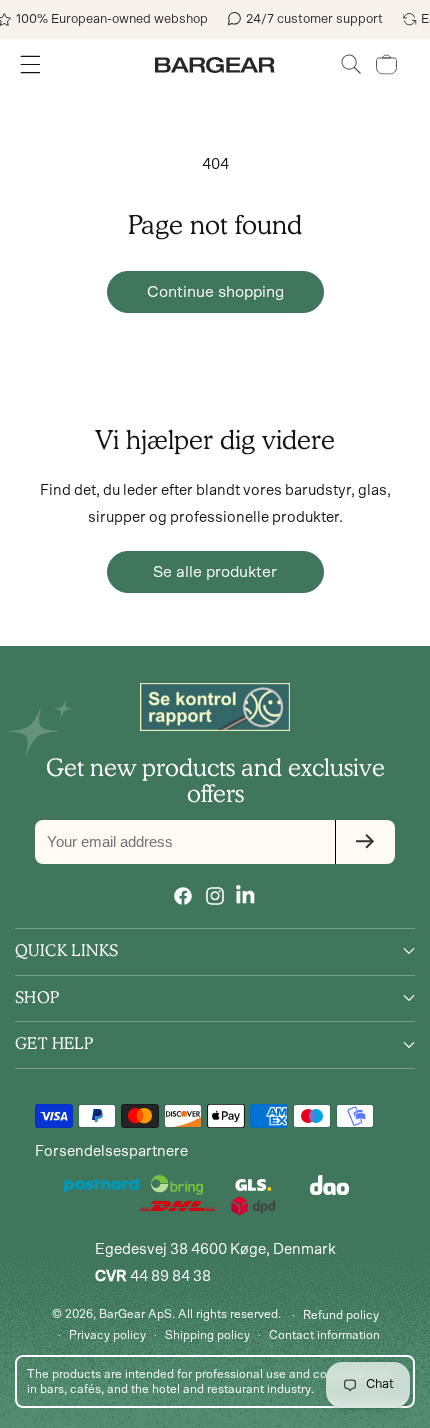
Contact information (324, 1335)
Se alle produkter (215, 572)
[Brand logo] (215, 707)
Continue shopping (215, 292)
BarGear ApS (135, 1314)
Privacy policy (107, 1335)
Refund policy (341, 1315)
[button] (351, 64)
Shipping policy (207, 1335)
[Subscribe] (365, 842)
